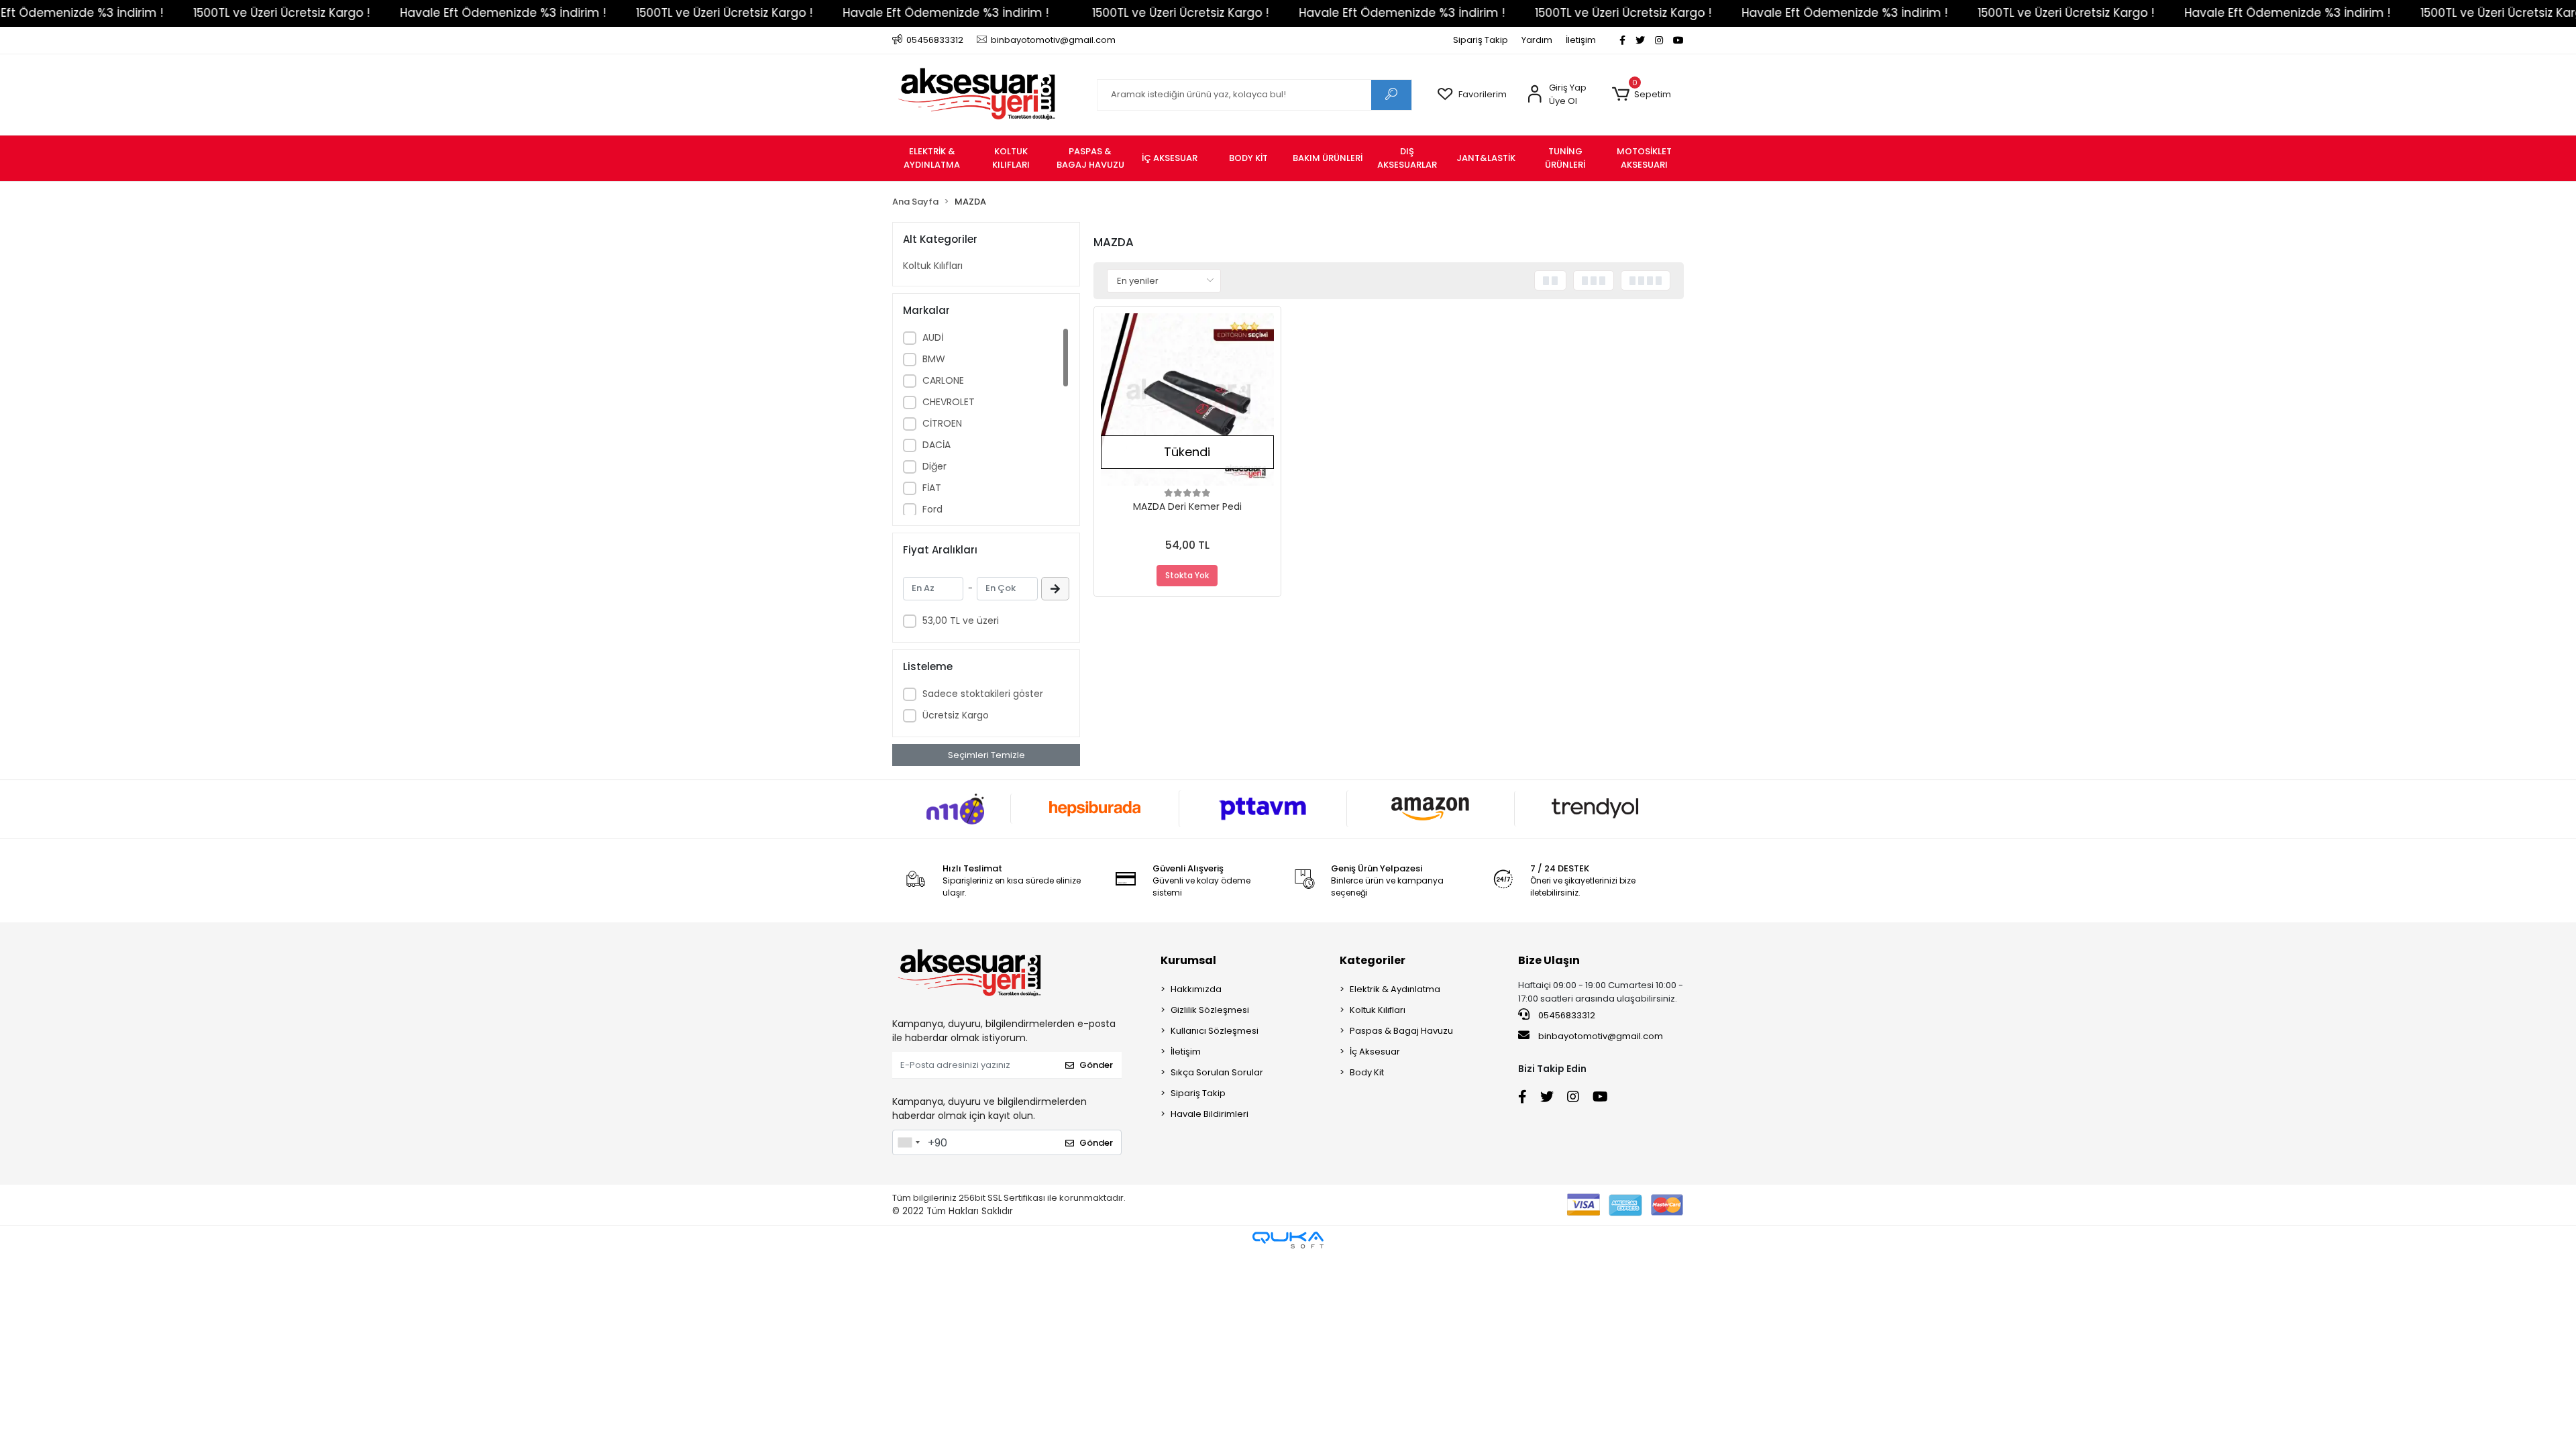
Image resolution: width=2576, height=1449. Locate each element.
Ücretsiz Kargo (956, 715)
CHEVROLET (949, 402)
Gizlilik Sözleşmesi (1210, 1010)
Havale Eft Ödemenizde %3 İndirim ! (401, 13)
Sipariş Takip (1481, 40)
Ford (932, 509)
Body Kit (1367, 1072)
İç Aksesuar (1375, 1052)
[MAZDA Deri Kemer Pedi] (1187, 400)
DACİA (936, 445)
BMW (934, 359)
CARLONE (943, 380)
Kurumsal (1188, 960)
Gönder (1096, 1065)
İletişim (1581, 40)
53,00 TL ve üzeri (961, 621)
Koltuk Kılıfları (933, 266)
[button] (1641, 95)
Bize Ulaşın (1549, 960)
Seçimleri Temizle (986, 755)
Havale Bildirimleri (1210, 1114)
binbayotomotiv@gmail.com (1601, 1036)
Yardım (1537, 40)
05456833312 (1566, 1015)
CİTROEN (942, 423)
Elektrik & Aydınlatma (1395, 989)
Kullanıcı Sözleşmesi (1215, 1031)
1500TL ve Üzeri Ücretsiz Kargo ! (179, 13)
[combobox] (908, 1142)
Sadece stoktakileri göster (983, 694)
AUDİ (933, 337)
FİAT (932, 488)
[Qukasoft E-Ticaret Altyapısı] (1288, 1240)
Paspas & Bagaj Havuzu (1401, 1031)
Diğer (934, 466)
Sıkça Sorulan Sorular (1217, 1072)
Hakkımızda (1196, 989)
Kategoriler (1373, 960)
